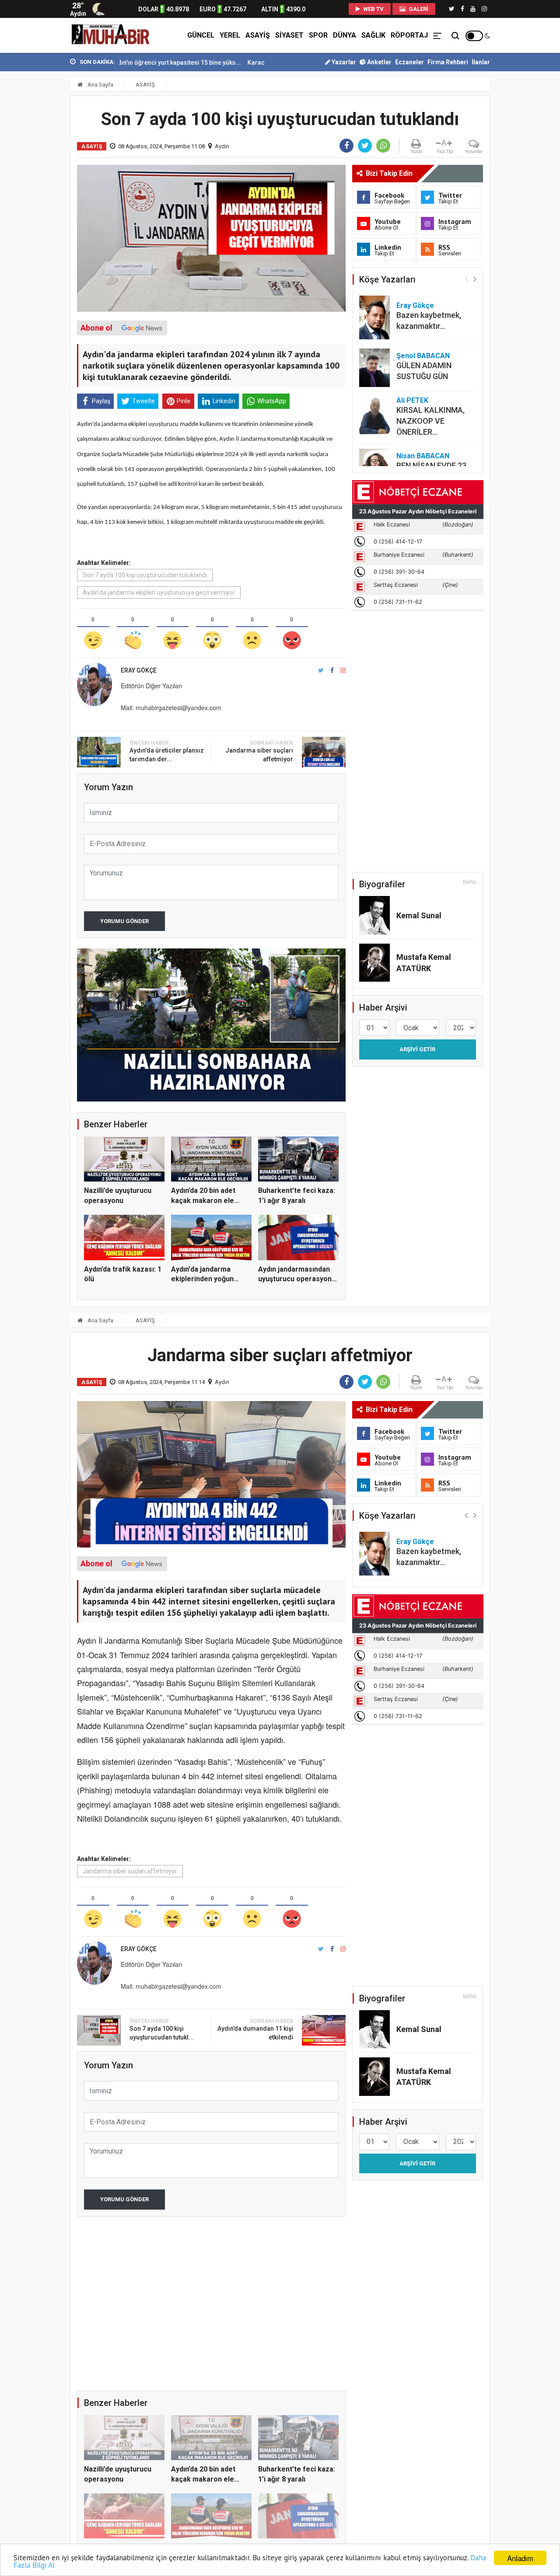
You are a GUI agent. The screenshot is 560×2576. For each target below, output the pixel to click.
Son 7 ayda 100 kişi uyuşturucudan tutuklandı (145, 575)
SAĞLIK (373, 35)
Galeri (418, 9)
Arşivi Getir (417, 1049)
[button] (475, 279)
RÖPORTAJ (409, 35)
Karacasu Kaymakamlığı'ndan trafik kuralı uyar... (243, 63)
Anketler (379, 62)
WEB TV (373, 9)
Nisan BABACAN (423, 456)
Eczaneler (409, 62)
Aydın (222, 146)
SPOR (318, 35)
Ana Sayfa (100, 85)
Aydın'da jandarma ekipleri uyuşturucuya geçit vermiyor (159, 593)
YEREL (230, 35)
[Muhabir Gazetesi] (111, 35)
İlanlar (481, 62)
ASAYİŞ (258, 35)
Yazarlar (343, 62)
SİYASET (289, 35)
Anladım (520, 2558)
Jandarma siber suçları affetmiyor (130, 1871)
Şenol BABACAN (423, 356)
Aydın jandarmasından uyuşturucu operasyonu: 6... (298, 1279)
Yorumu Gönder (124, 921)
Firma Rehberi (448, 62)
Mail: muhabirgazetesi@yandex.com (171, 708)
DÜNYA (345, 35)
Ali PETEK (412, 400)
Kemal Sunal (419, 915)
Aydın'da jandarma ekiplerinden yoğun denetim (202, 1279)
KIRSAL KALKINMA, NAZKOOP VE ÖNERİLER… (430, 421)
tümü (470, 882)
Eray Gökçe (415, 305)
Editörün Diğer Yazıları (151, 686)
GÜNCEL (201, 35)
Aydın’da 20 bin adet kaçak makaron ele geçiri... (203, 1200)
